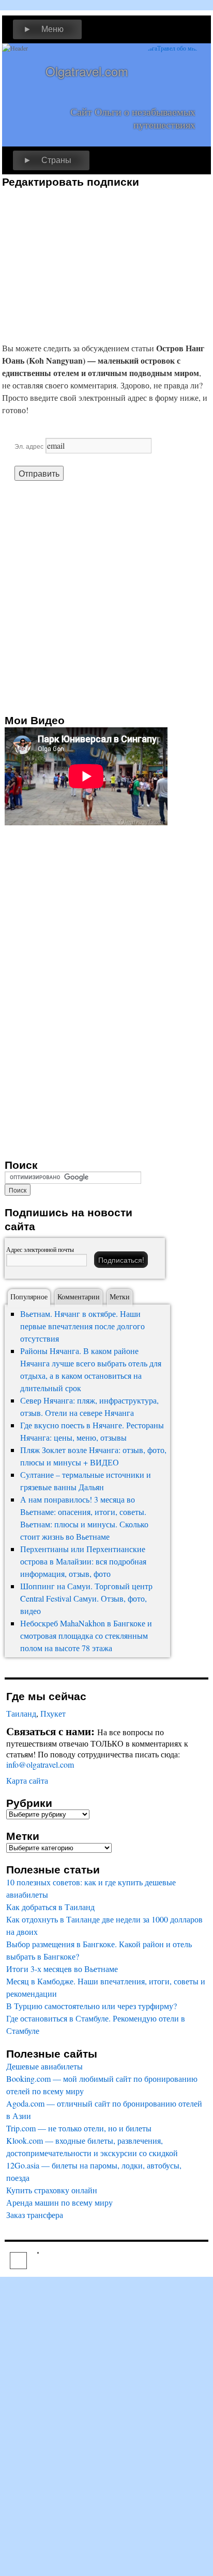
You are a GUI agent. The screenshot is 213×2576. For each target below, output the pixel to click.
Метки (120, 1297)
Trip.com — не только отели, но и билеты (79, 2128)
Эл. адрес (29, 446)
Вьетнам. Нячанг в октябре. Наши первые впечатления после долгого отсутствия (82, 1326)
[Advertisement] (89, 260)
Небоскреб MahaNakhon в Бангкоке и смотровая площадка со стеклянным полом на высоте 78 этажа (86, 1635)
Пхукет (53, 1713)
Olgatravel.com (87, 71)
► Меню (43, 29)
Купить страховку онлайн (52, 2190)
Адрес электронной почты (40, 1249)
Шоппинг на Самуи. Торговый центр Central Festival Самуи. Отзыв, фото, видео (86, 1598)
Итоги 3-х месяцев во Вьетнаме (62, 1969)
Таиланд (21, 1713)
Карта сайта (27, 1780)
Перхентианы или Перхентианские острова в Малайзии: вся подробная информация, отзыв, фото (83, 1561)
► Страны (47, 160)
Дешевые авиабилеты (44, 2066)
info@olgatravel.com (40, 1764)
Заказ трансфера (35, 2215)
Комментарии (79, 1297)
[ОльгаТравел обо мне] (172, 74)
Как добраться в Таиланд (50, 1907)
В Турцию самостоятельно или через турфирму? (92, 2006)
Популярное (29, 1297)
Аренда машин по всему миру (59, 2202)
